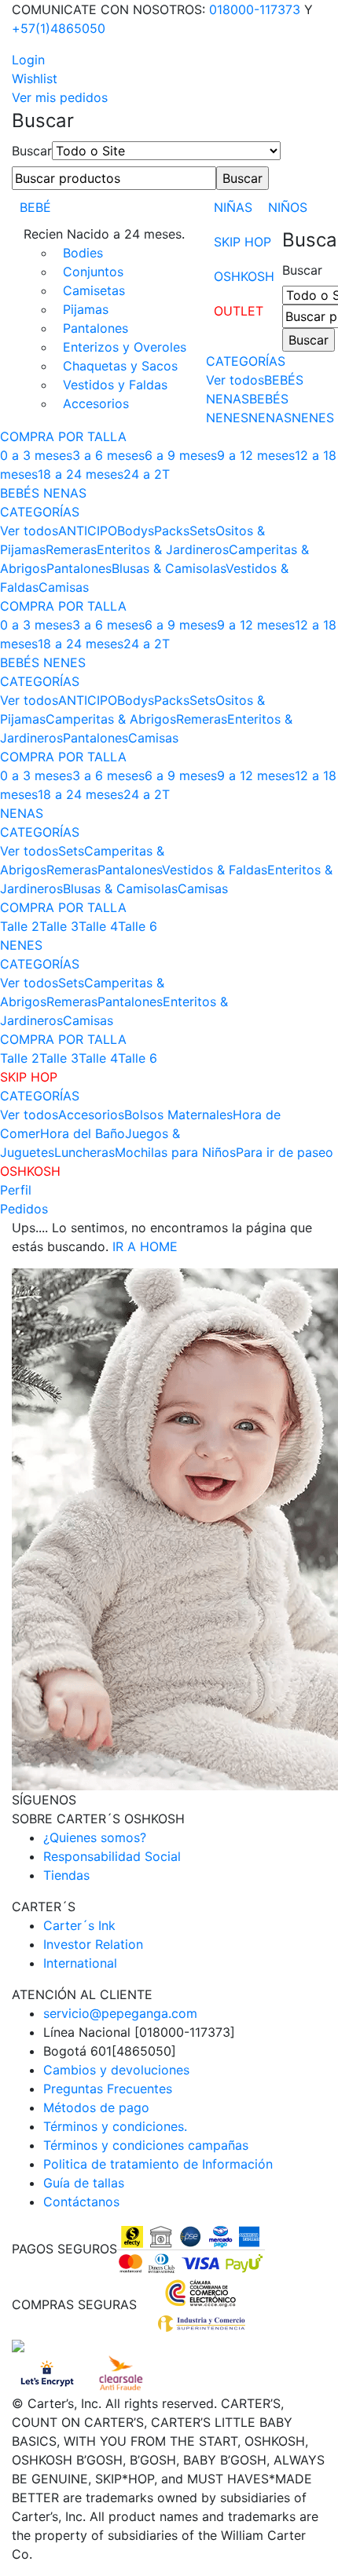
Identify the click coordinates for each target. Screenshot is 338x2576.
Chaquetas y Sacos (120, 366)
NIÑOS (288, 207)
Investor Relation (93, 1944)
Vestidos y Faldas (115, 385)
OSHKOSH (244, 276)
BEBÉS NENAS (43, 493)
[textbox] (114, 178)
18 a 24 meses (81, 474)
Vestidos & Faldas (215, 870)
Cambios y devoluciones (116, 2070)
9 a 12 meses (256, 455)
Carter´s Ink (79, 1925)
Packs (172, 531)
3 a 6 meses (108, 455)
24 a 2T (147, 474)
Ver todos (235, 380)
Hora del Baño (83, 1133)
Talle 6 (138, 926)
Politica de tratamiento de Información (158, 2164)
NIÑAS (233, 207)
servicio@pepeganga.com (120, 2013)
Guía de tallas (84, 2183)
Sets (202, 531)
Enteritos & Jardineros (163, 549)
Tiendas (66, 1875)
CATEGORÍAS (246, 361)
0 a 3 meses (36, 455)
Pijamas (86, 309)
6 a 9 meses (181, 455)
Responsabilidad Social (112, 1856)
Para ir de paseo (285, 1152)
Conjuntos (93, 272)
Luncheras (84, 1152)
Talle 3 (59, 926)
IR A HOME (145, 1246)
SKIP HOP (242, 242)
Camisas (64, 587)
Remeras (71, 549)
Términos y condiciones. (115, 2126)
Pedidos (24, 1209)
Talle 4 (98, 926)
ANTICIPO (88, 531)
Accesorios (96, 403)
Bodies (83, 253)
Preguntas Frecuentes (108, 2089)
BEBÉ (35, 207)
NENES (313, 418)
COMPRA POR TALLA (63, 436)
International (80, 1963)
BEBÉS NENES (43, 662)
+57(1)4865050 (59, 28)
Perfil (16, 1190)
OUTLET (239, 311)
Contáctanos (81, 2202)
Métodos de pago (96, 2107)
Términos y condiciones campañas (146, 2145)
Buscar (32, 151)
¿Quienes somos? (95, 1837)
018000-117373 (255, 9)
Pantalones (96, 328)
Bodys (136, 531)
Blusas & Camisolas (169, 568)
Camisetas (94, 290)
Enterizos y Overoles (125, 347)
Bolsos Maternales (178, 1115)
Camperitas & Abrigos (111, 719)
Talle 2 (20, 926)
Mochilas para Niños (175, 1152)
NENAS (270, 418)
